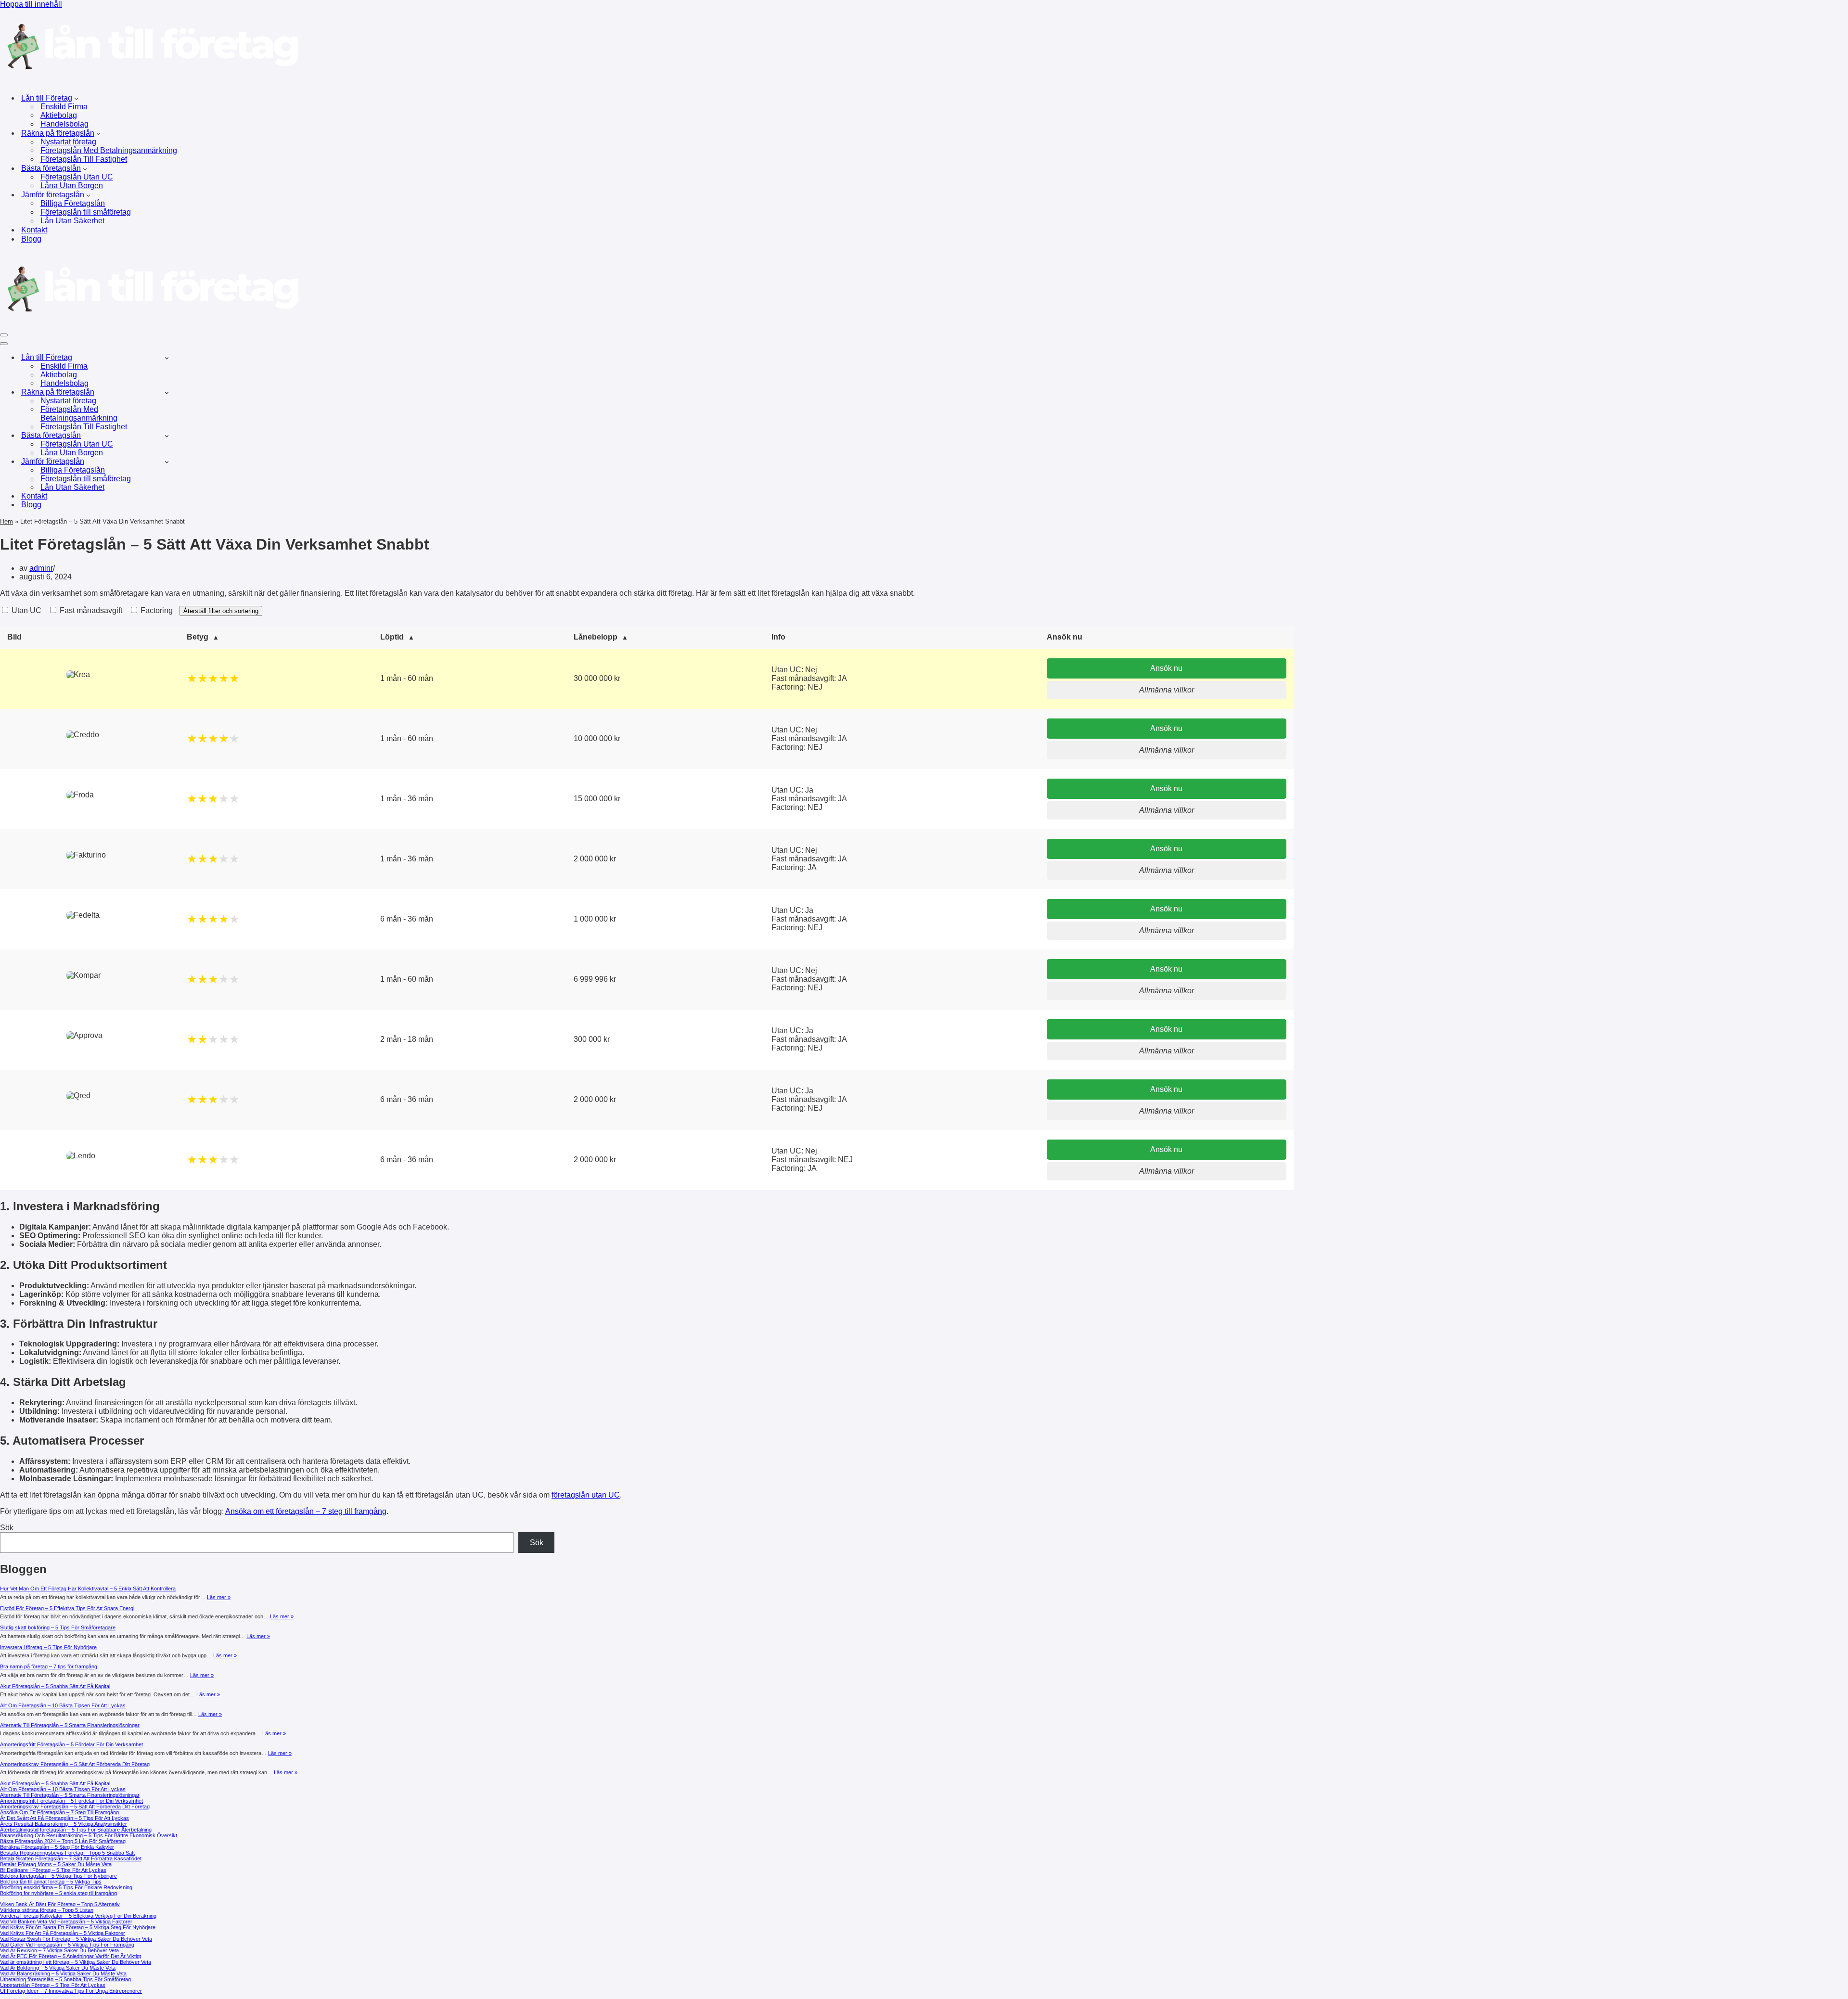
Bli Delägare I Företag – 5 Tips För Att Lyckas (53, 1870)
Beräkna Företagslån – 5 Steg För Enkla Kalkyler (57, 1847)
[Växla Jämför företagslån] (167, 462)
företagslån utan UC (586, 1495)
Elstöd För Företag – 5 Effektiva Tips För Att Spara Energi (67, 1608)
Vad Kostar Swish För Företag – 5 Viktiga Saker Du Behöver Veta (76, 1939)
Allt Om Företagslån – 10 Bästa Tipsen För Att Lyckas (63, 1705)
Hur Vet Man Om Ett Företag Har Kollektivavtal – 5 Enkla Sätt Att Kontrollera (88, 1589)
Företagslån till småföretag (86, 212)
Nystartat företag (68, 142)
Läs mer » (219, 1597)
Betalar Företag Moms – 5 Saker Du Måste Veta (56, 1864)
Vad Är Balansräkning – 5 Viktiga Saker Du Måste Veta (63, 1973)
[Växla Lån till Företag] (167, 358)
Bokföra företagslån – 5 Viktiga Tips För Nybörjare (58, 1876)
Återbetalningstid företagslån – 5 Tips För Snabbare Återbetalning (76, 1830)
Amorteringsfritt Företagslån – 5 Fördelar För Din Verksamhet (71, 1744)
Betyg (198, 637)
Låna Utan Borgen (72, 186)
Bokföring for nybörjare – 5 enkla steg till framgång (58, 1893)
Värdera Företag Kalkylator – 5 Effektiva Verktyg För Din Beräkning (78, 1916)
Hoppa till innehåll (31, 4)
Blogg (31, 239)
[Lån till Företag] (150, 81)
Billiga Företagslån (73, 203)
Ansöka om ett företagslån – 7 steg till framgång (306, 1511)
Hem (6, 521)
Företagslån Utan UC (77, 177)
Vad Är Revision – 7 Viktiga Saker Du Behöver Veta (59, 1950)
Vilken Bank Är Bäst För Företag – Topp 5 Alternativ (60, 1904)
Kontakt (34, 230)
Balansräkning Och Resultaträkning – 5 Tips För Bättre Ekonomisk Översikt (89, 1835)
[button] (76, 98)
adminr (41, 568)
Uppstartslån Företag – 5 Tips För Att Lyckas (53, 1985)
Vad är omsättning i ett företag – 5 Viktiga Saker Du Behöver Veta (76, 1962)
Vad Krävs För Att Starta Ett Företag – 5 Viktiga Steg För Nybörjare (78, 1927)
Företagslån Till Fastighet (84, 159)
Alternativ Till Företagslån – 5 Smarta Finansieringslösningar (70, 1725)
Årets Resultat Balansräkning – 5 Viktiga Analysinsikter (64, 1824)
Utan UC (26, 610)
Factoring (156, 610)
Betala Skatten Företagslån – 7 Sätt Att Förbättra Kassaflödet (71, 1858)
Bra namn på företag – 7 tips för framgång (49, 1666)
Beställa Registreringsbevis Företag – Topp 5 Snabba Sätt (67, 1853)
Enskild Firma (64, 107)
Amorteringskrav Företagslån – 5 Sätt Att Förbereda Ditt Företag (75, 1764)
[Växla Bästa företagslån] (167, 436)
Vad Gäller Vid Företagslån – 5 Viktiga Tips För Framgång (67, 1945)
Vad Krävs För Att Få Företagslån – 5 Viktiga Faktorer (63, 1933)
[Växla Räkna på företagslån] (167, 392)
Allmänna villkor (1167, 690)
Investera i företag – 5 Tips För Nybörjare (48, 1647)
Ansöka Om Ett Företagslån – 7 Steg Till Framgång (59, 1812)
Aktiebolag (59, 115)
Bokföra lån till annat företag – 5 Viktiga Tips (51, 1882)
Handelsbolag (64, 124)
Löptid (392, 637)
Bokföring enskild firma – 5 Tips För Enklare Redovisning (66, 1887)
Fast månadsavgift (90, 610)
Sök (7, 1528)
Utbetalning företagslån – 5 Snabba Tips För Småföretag (65, 1979)
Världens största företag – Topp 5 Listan (47, 1910)
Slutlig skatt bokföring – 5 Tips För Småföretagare (58, 1627)
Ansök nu (1166, 668)
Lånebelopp (596, 637)
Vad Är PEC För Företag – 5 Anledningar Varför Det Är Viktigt (71, 1956)
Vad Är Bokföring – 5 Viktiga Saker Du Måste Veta (58, 1968)
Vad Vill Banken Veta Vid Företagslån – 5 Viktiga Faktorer (66, 1922)
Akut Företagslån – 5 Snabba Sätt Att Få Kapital (55, 1686)
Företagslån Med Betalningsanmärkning (109, 150)
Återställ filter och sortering (221, 611)
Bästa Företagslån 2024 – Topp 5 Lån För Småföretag (63, 1841)
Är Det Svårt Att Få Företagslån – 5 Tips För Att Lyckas (64, 1818)
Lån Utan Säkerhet (72, 221)
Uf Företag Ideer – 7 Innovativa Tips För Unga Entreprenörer (71, 1991)
